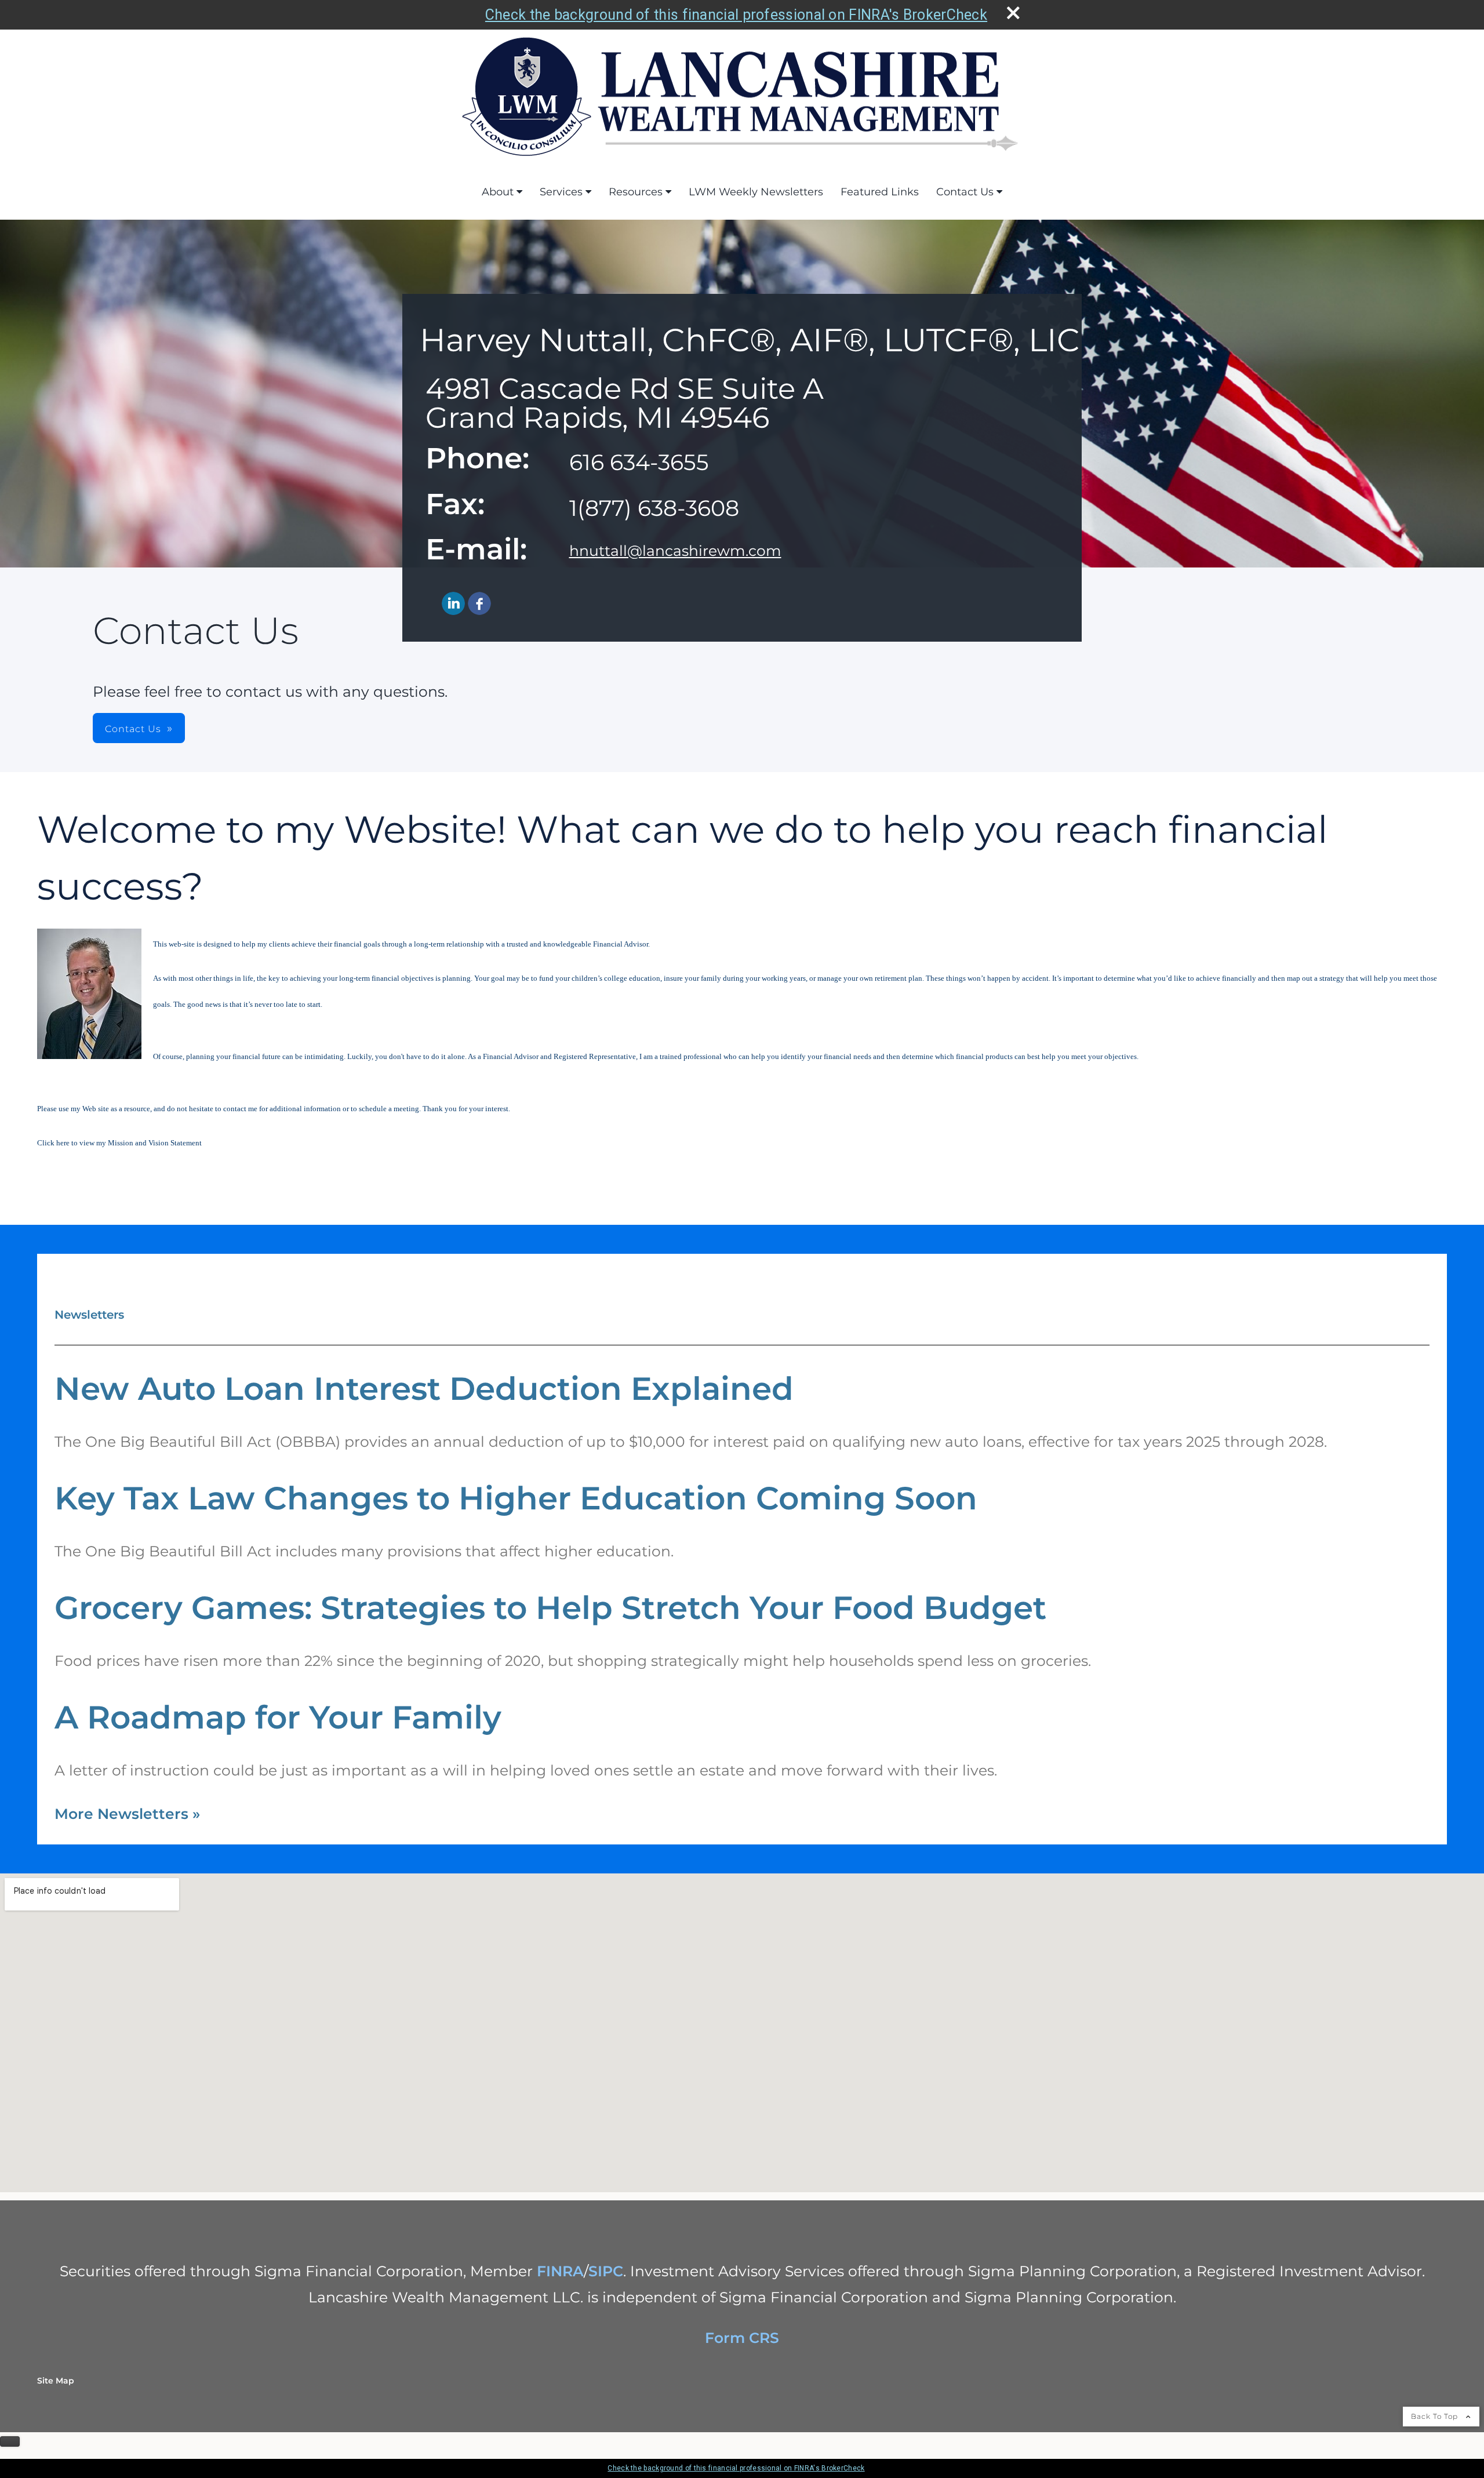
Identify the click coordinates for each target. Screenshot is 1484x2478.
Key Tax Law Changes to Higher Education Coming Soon (516, 1498)
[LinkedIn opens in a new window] (453, 604)
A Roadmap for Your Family (278, 1717)
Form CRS (742, 2338)
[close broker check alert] (1013, 13)
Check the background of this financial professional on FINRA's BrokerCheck (736, 15)
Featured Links (880, 192)
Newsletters (89, 1315)
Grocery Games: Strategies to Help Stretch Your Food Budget (550, 1608)
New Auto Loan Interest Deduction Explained (424, 1389)
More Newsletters (127, 1814)
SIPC (606, 2271)
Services (561, 192)
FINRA (560, 2271)
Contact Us (965, 192)
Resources (636, 192)
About (498, 192)
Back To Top (1436, 2416)
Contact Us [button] (133, 729)
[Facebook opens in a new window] (479, 604)
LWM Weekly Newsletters (756, 192)
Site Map (56, 2381)
